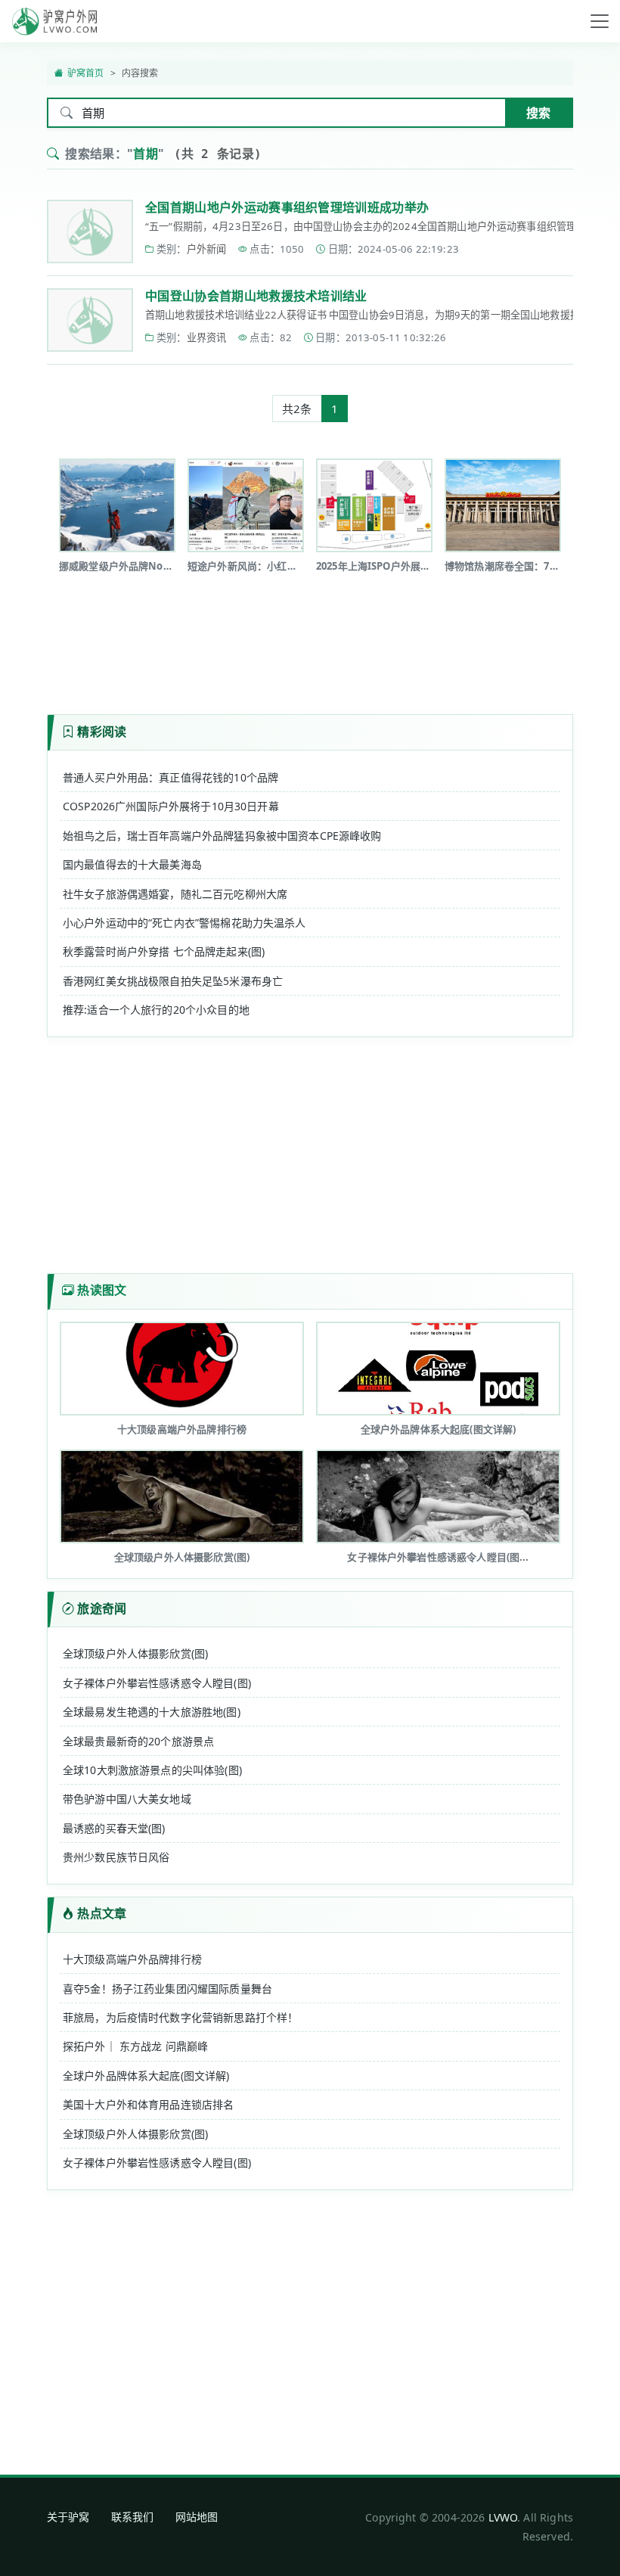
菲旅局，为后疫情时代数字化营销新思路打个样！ (180, 2017)
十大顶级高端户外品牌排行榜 (132, 1959)
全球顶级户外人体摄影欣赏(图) (135, 1653)
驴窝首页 (86, 73)
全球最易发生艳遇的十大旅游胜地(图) (152, 1712)
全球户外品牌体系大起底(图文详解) (146, 2076)
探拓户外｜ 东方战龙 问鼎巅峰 (135, 2046)
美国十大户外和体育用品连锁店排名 (148, 2104)
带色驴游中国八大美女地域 (127, 1799)
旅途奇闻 (102, 1608)
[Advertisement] (322, 639)
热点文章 (102, 1913)
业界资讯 (207, 337)
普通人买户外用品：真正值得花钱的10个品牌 (170, 777)
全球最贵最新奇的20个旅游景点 (138, 1741)
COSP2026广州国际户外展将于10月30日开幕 (171, 806)
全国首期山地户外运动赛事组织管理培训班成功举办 (287, 207)
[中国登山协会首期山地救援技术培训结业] (90, 320)
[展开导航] (600, 21)
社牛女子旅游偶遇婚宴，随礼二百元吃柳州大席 (175, 894)
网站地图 (197, 2517)
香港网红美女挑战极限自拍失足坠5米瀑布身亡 (173, 981)
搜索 (538, 113)
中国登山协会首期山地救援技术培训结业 (256, 296)
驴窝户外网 (54, 21)
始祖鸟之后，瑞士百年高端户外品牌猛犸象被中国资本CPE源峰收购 (222, 836)
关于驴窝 (68, 2517)
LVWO (503, 2517)
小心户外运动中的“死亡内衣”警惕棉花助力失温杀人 (184, 923)
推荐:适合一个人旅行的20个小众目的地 (156, 1010)
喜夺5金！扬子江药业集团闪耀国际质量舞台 (167, 1989)
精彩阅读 (102, 732)
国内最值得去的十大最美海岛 (132, 864)
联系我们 (133, 2517)
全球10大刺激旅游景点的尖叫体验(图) (152, 1770)
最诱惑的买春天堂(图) (114, 1828)
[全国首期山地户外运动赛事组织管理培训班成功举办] (90, 231)
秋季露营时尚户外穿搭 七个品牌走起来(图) (164, 951)
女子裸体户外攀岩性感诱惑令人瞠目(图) (157, 1683)
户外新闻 (207, 249)
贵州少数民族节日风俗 (116, 1857)
